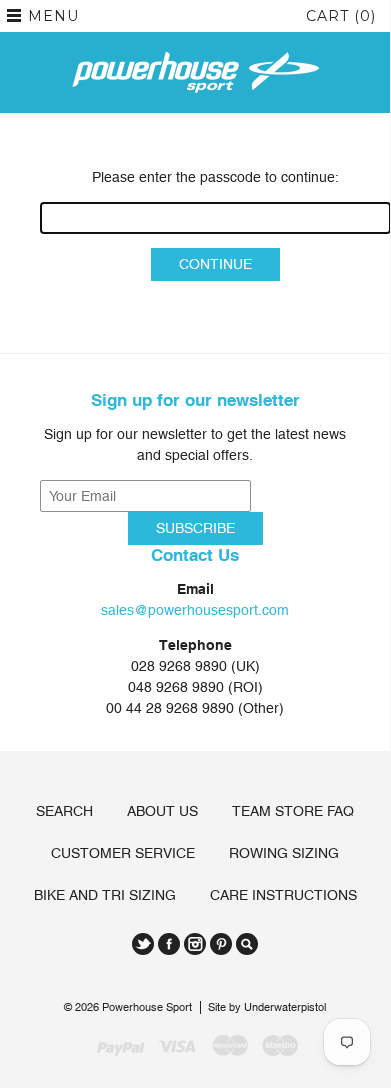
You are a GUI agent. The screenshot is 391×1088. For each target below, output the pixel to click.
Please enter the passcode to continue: (215, 177)
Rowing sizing (284, 853)
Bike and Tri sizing (105, 895)
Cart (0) (341, 16)
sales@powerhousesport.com (195, 610)
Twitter (143, 944)
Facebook (169, 944)
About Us (162, 811)
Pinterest (221, 944)
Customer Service (123, 853)
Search (64, 811)
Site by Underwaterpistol (267, 1007)
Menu (53, 16)
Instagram (195, 944)
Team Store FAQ (293, 811)
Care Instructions (283, 895)
